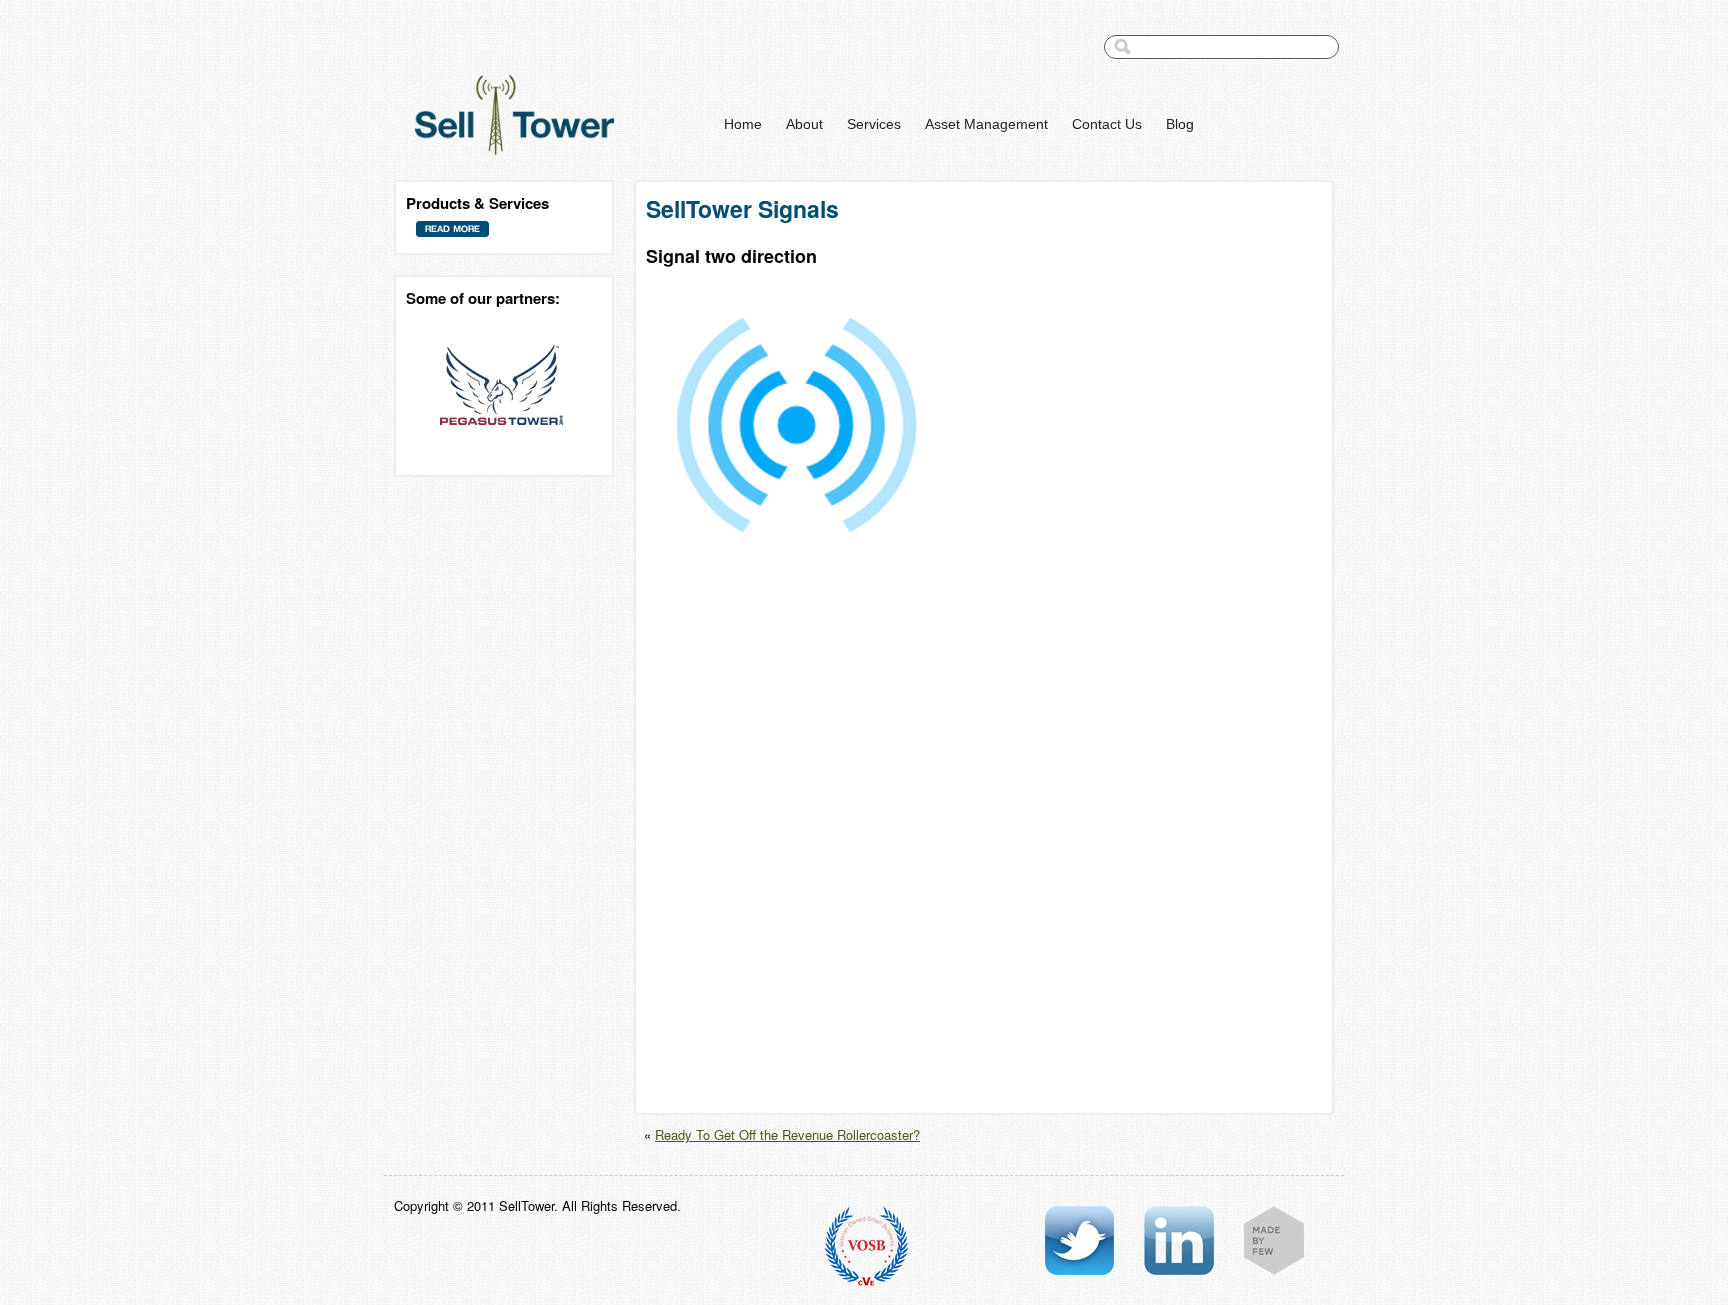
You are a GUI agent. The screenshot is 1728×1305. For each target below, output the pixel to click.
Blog (1180, 124)
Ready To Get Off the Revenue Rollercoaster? (787, 1134)
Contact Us (1107, 124)
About (804, 124)
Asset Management (986, 124)
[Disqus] (984, 849)
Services (874, 124)
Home (743, 124)
